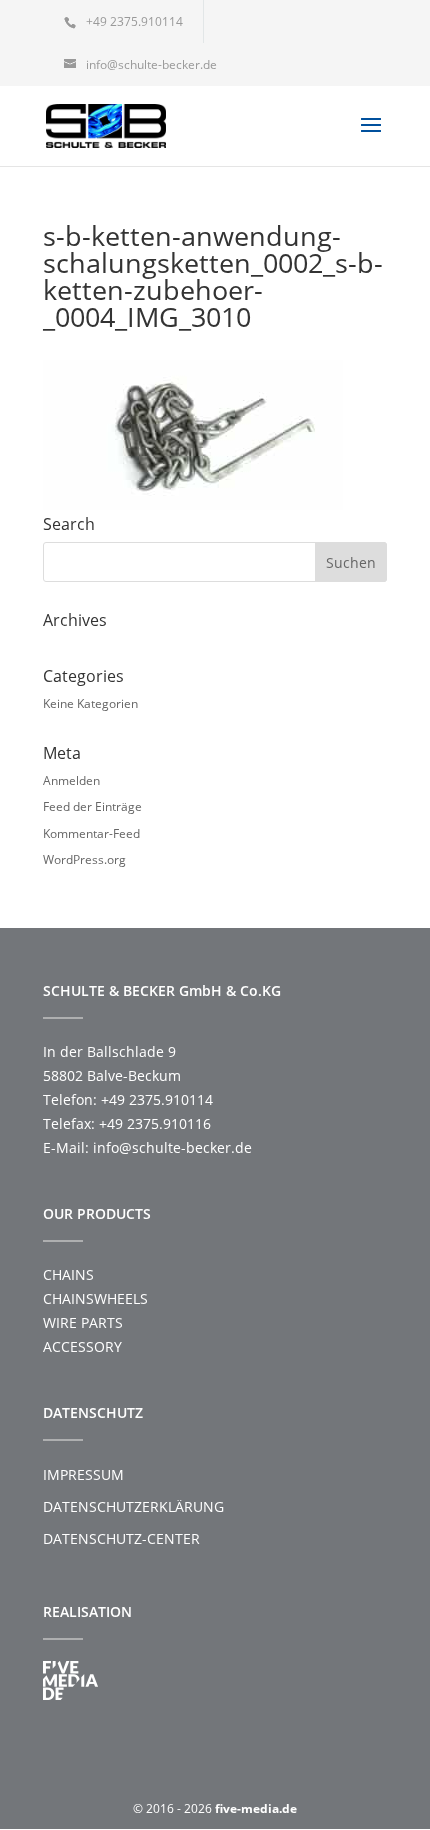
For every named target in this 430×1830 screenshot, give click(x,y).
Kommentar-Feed (91, 833)
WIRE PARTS (83, 1322)
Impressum (83, 1474)
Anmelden (71, 780)
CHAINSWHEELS (95, 1298)
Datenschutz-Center (121, 1538)
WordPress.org (84, 859)
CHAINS (68, 1274)
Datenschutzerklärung (133, 1506)
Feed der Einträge (92, 806)
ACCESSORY (82, 1346)
